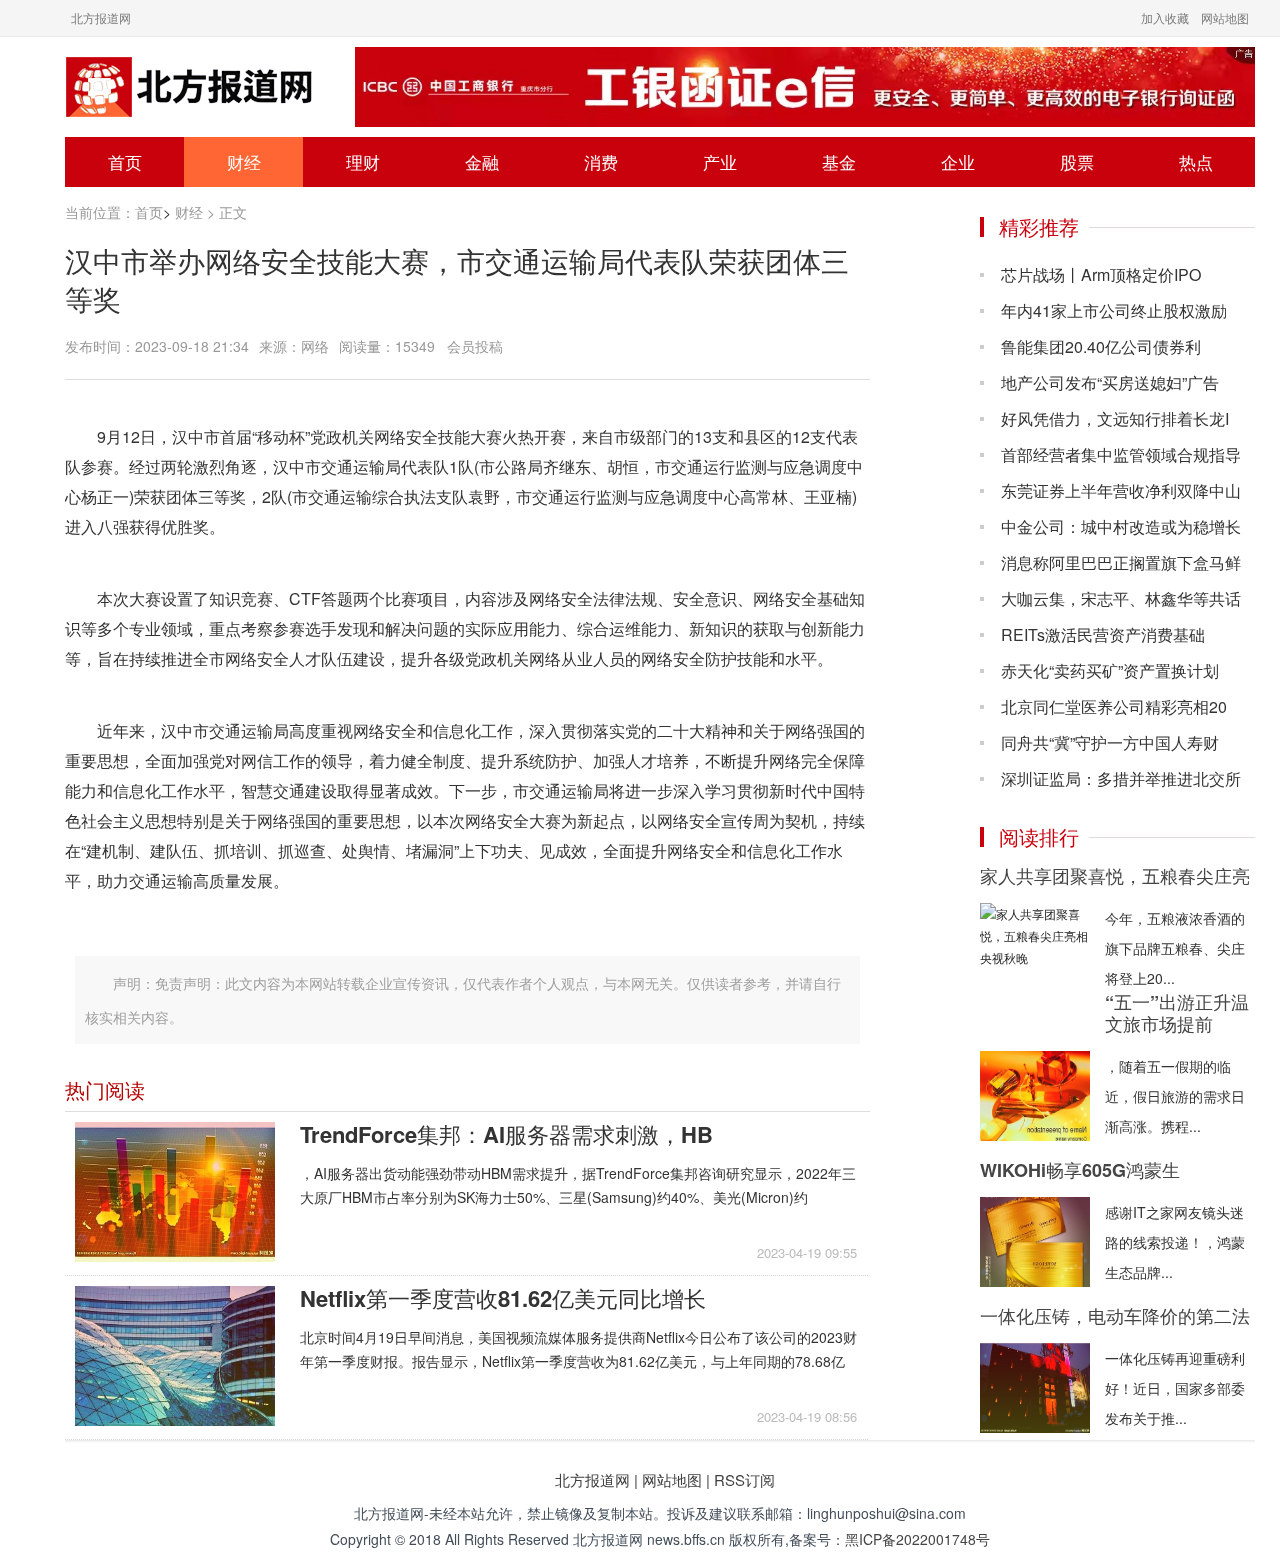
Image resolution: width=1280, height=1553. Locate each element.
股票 (1077, 162)
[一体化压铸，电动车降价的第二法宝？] (1035, 1388)
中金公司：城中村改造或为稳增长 (1121, 526)
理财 (363, 162)
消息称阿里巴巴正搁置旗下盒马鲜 (1121, 562)
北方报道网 (101, 17)
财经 (244, 162)
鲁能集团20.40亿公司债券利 (1101, 346)
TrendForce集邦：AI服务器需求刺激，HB (506, 1134)
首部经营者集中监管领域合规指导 (1121, 454)
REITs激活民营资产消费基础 (1103, 634)
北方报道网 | (596, 1479)
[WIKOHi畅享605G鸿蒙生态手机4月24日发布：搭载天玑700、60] (1035, 1242)
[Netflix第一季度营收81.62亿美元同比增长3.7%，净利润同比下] (175, 1356)
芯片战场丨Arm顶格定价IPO (1101, 274)
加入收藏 (1165, 17)
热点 (1196, 162)
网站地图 (1225, 17)
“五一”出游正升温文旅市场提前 (1177, 1013)
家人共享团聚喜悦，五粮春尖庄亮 (1115, 876)
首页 (125, 162)
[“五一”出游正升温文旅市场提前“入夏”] (1035, 1096)
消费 (601, 162)
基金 (839, 162)
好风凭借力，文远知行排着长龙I (1115, 418)
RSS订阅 (744, 1479)
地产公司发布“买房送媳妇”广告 (1110, 382)
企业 (958, 162)
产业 (720, 162)
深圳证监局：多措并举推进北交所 (1121, 778)
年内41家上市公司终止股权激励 (1114, 310)
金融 (482, 162)
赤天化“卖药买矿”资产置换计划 (1110, 670)
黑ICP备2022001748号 (917, 1539)
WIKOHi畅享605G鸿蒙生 (1080, 1170)
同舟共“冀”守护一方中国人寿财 (1110, 742)
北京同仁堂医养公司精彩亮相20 (1114, 706)
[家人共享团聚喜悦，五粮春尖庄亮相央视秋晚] (1035, 948)
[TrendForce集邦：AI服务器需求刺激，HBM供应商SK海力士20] (175, 1192)
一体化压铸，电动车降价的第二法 (1115, 1316)
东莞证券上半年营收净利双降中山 (1121, 490)
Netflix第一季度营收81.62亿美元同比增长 (503, 1298)
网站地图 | (676, 1479)
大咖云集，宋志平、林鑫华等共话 (1121, 598)
